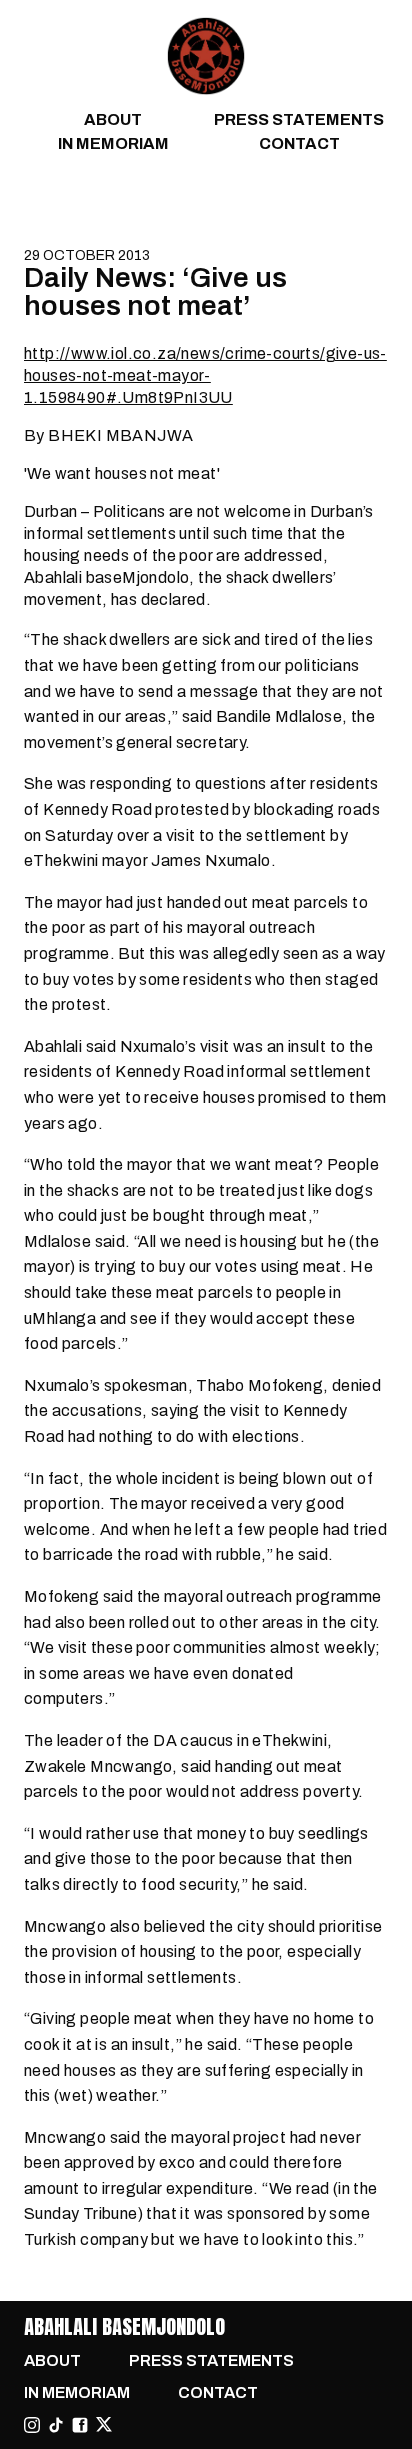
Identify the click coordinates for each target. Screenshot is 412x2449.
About (113, 119)
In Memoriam (113, 143)
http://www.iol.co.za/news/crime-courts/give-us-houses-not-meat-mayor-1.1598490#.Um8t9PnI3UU (205, 375)
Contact (299, 143)
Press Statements (299, 119)
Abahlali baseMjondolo (124, 2326)
